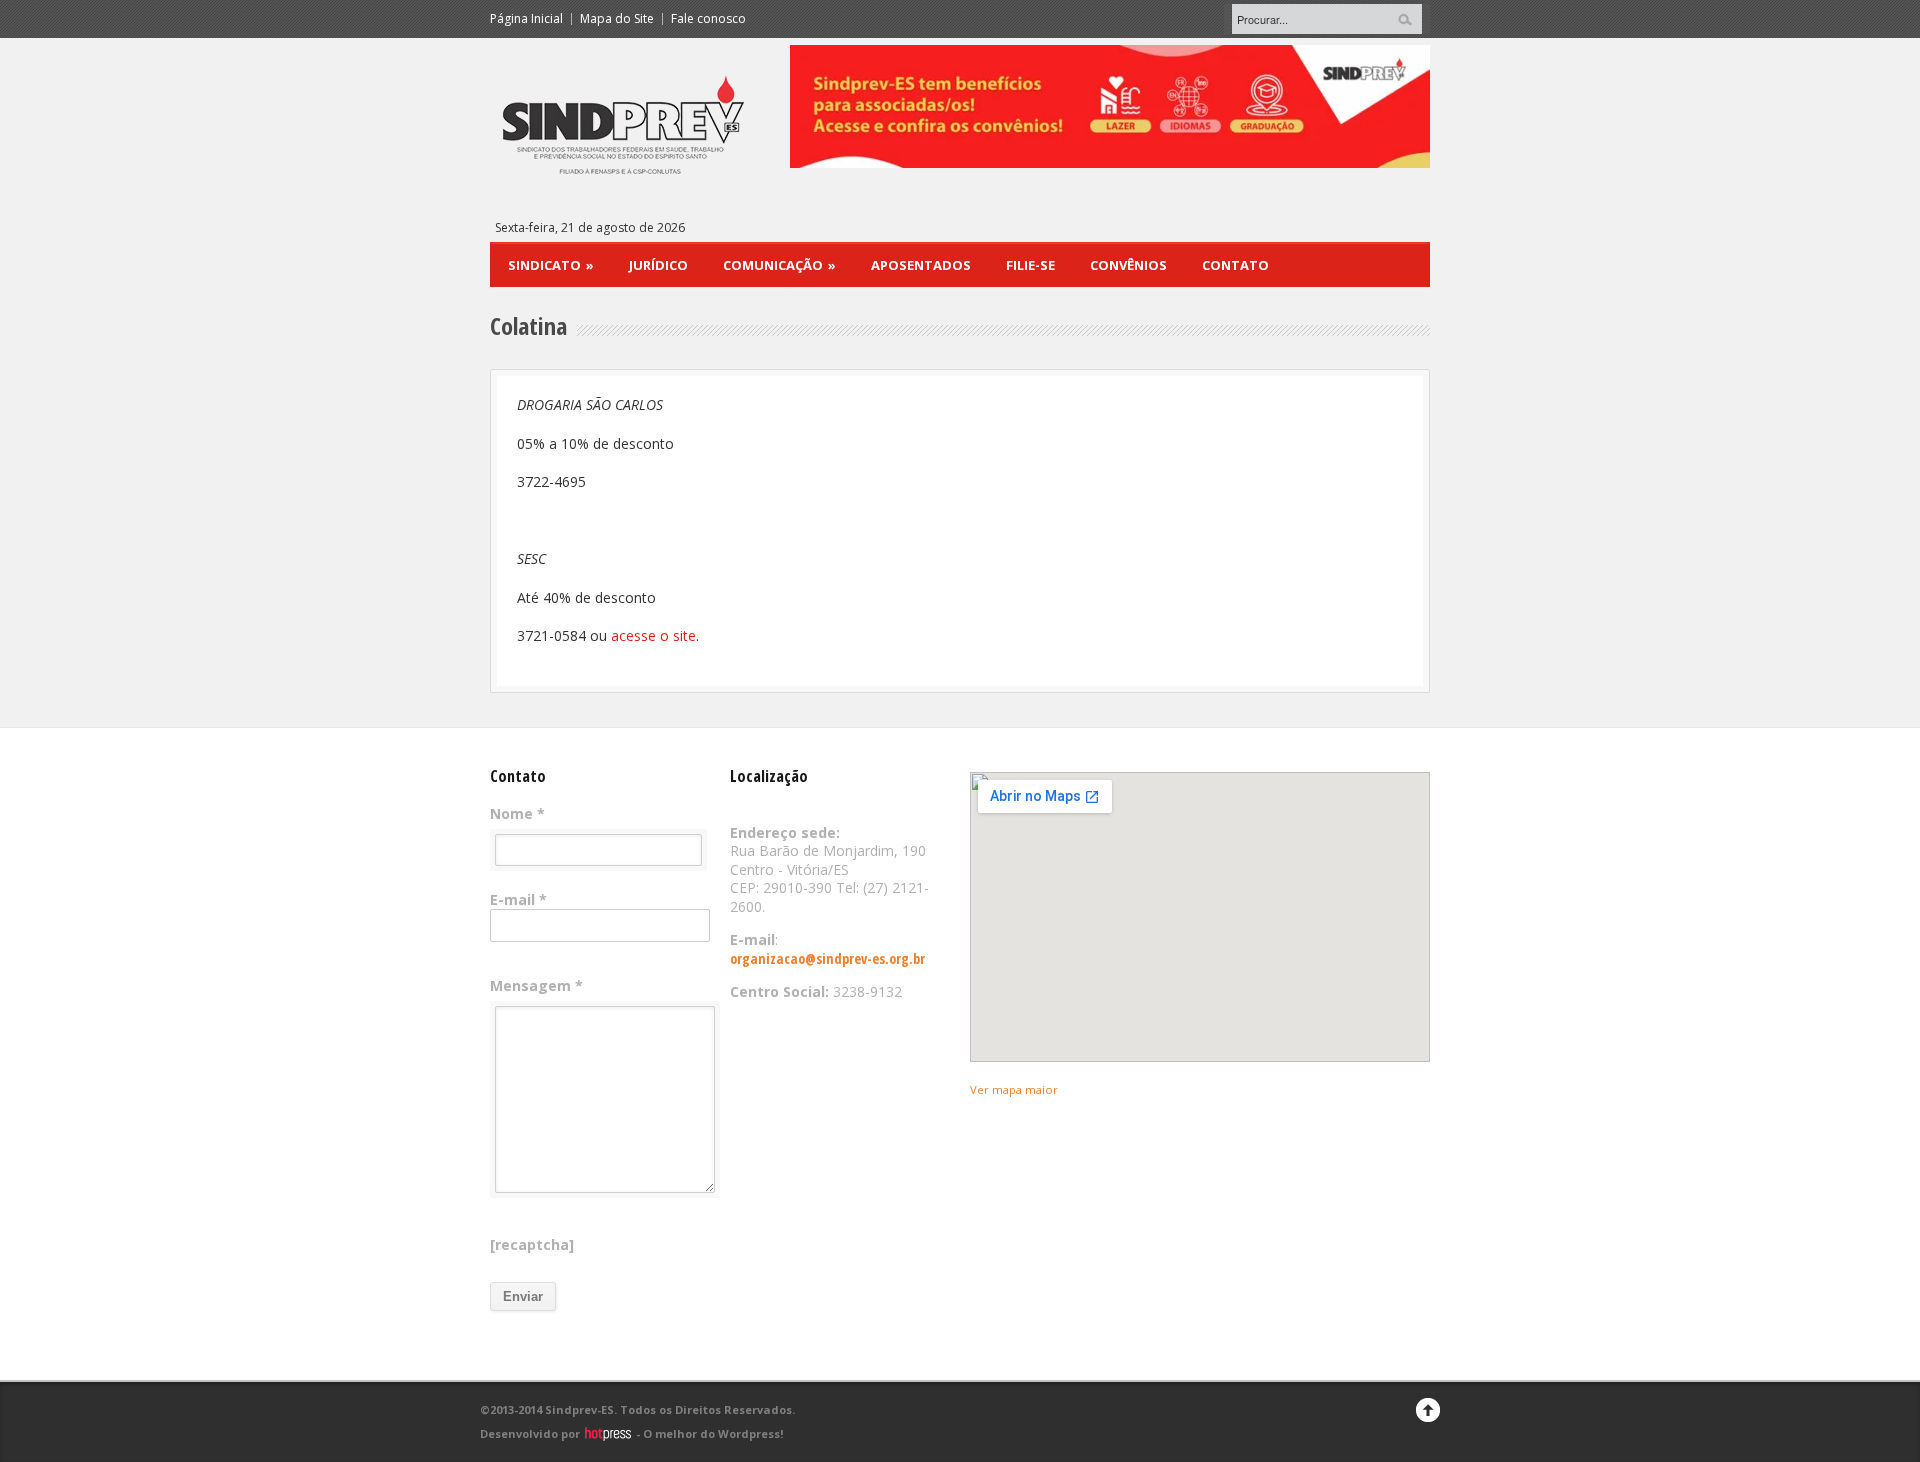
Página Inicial (526, 19)
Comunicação (779, 265)
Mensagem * (536, 986)
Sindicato (551, 265)
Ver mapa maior (1014, 1089)
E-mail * (518, 900)
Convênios (1128, 265)
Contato (1235, 265)
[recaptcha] (532, 1244)
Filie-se (1030, 265)
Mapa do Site (617, 19)
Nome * (517, 814)
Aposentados (921, 265)
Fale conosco (708, 19)
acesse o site (653, 635)
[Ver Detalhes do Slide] (888, 106)
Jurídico (658, 265)
